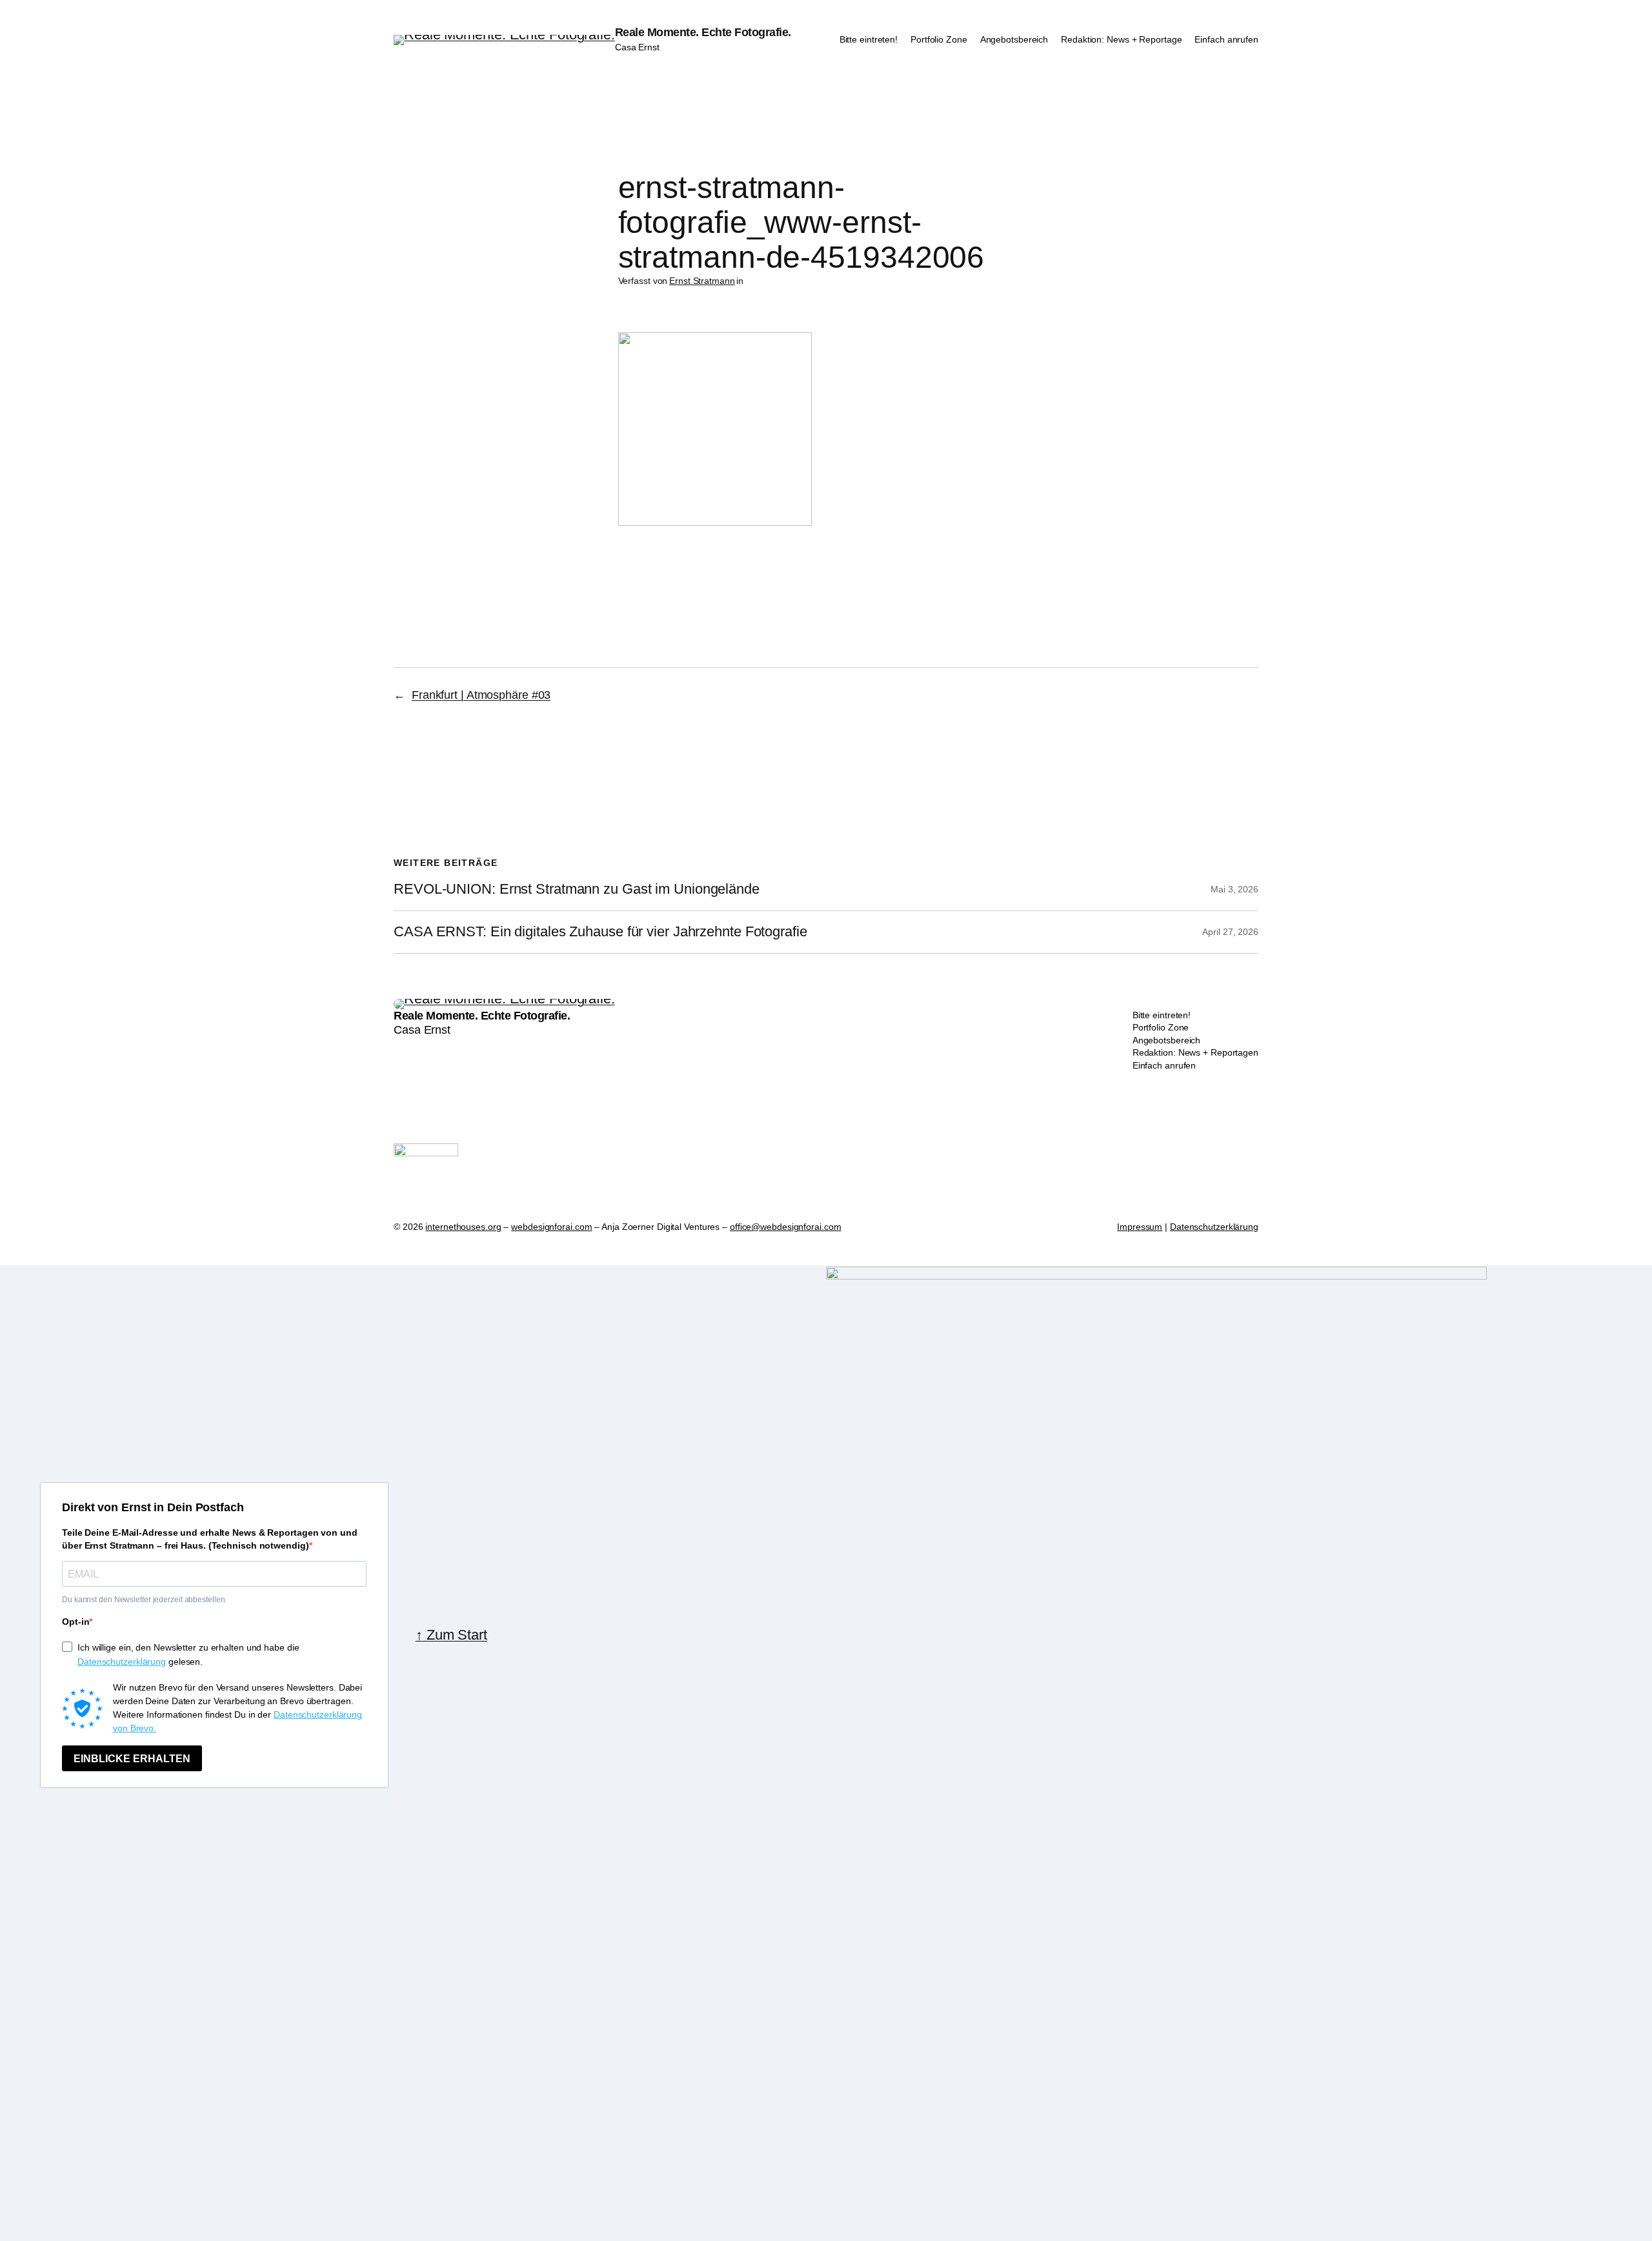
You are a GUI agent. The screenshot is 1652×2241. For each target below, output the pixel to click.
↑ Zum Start (451, 1635)
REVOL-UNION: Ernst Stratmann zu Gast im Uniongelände (577, 889)
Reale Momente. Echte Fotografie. (703, 32)
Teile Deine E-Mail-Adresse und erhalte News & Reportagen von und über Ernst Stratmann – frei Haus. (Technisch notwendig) (210, 1539)
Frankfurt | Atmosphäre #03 (481, 695)
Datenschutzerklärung (1214, 1227)
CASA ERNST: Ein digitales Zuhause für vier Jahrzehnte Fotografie (600, 932)
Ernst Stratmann (702, 281)
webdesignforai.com (551, 1227)
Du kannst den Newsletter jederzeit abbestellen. (144, 1600)
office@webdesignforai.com (786, 1227)
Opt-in (76, 1622)
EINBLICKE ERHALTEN (132, 1759)
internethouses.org (463, 1227)
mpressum (1141, 1227)
